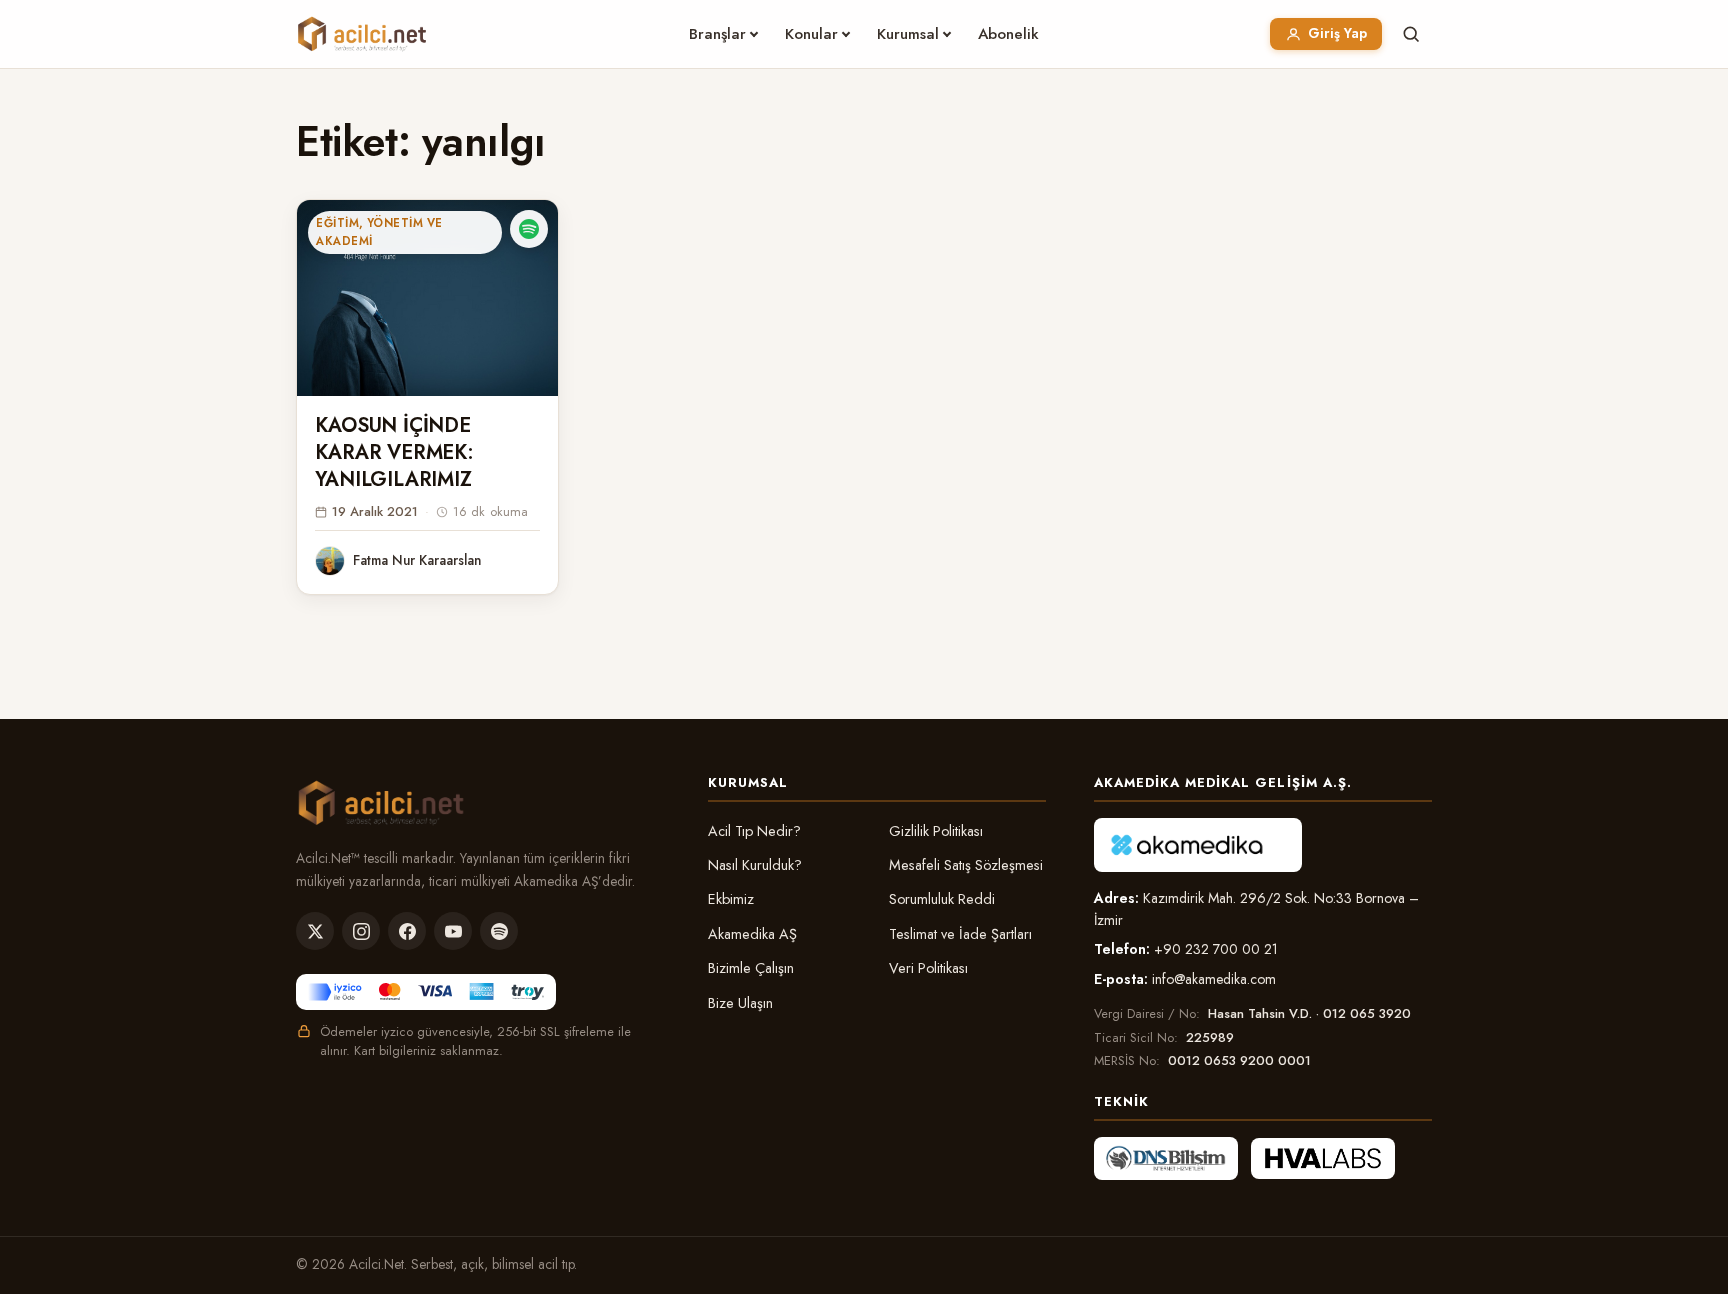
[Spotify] (499, 931)
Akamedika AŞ (752, 934)
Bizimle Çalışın (751, 968)
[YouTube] (453, 931)
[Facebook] (407, 931)
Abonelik (1008, 34)
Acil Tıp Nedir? (754, 831)
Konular (811, 34)
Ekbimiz (731, 899)
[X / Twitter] (315, 931)
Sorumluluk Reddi (942, 899)
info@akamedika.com (1214, 979)
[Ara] (1411, 34)
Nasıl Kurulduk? (755, 865)
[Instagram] (361, 931)
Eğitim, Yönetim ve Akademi (379, 232)
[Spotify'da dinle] (529, 229)
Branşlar (717, 34)
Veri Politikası (928, 968)
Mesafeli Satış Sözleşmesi (966, 865)
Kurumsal (908, 34)
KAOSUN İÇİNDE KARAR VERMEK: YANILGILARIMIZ (394, 452)
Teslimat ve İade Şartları (960, 934)
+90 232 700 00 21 (1216, 949)
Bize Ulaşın (740, 1003)
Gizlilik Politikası (936, 831)
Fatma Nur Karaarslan (417, 560)
